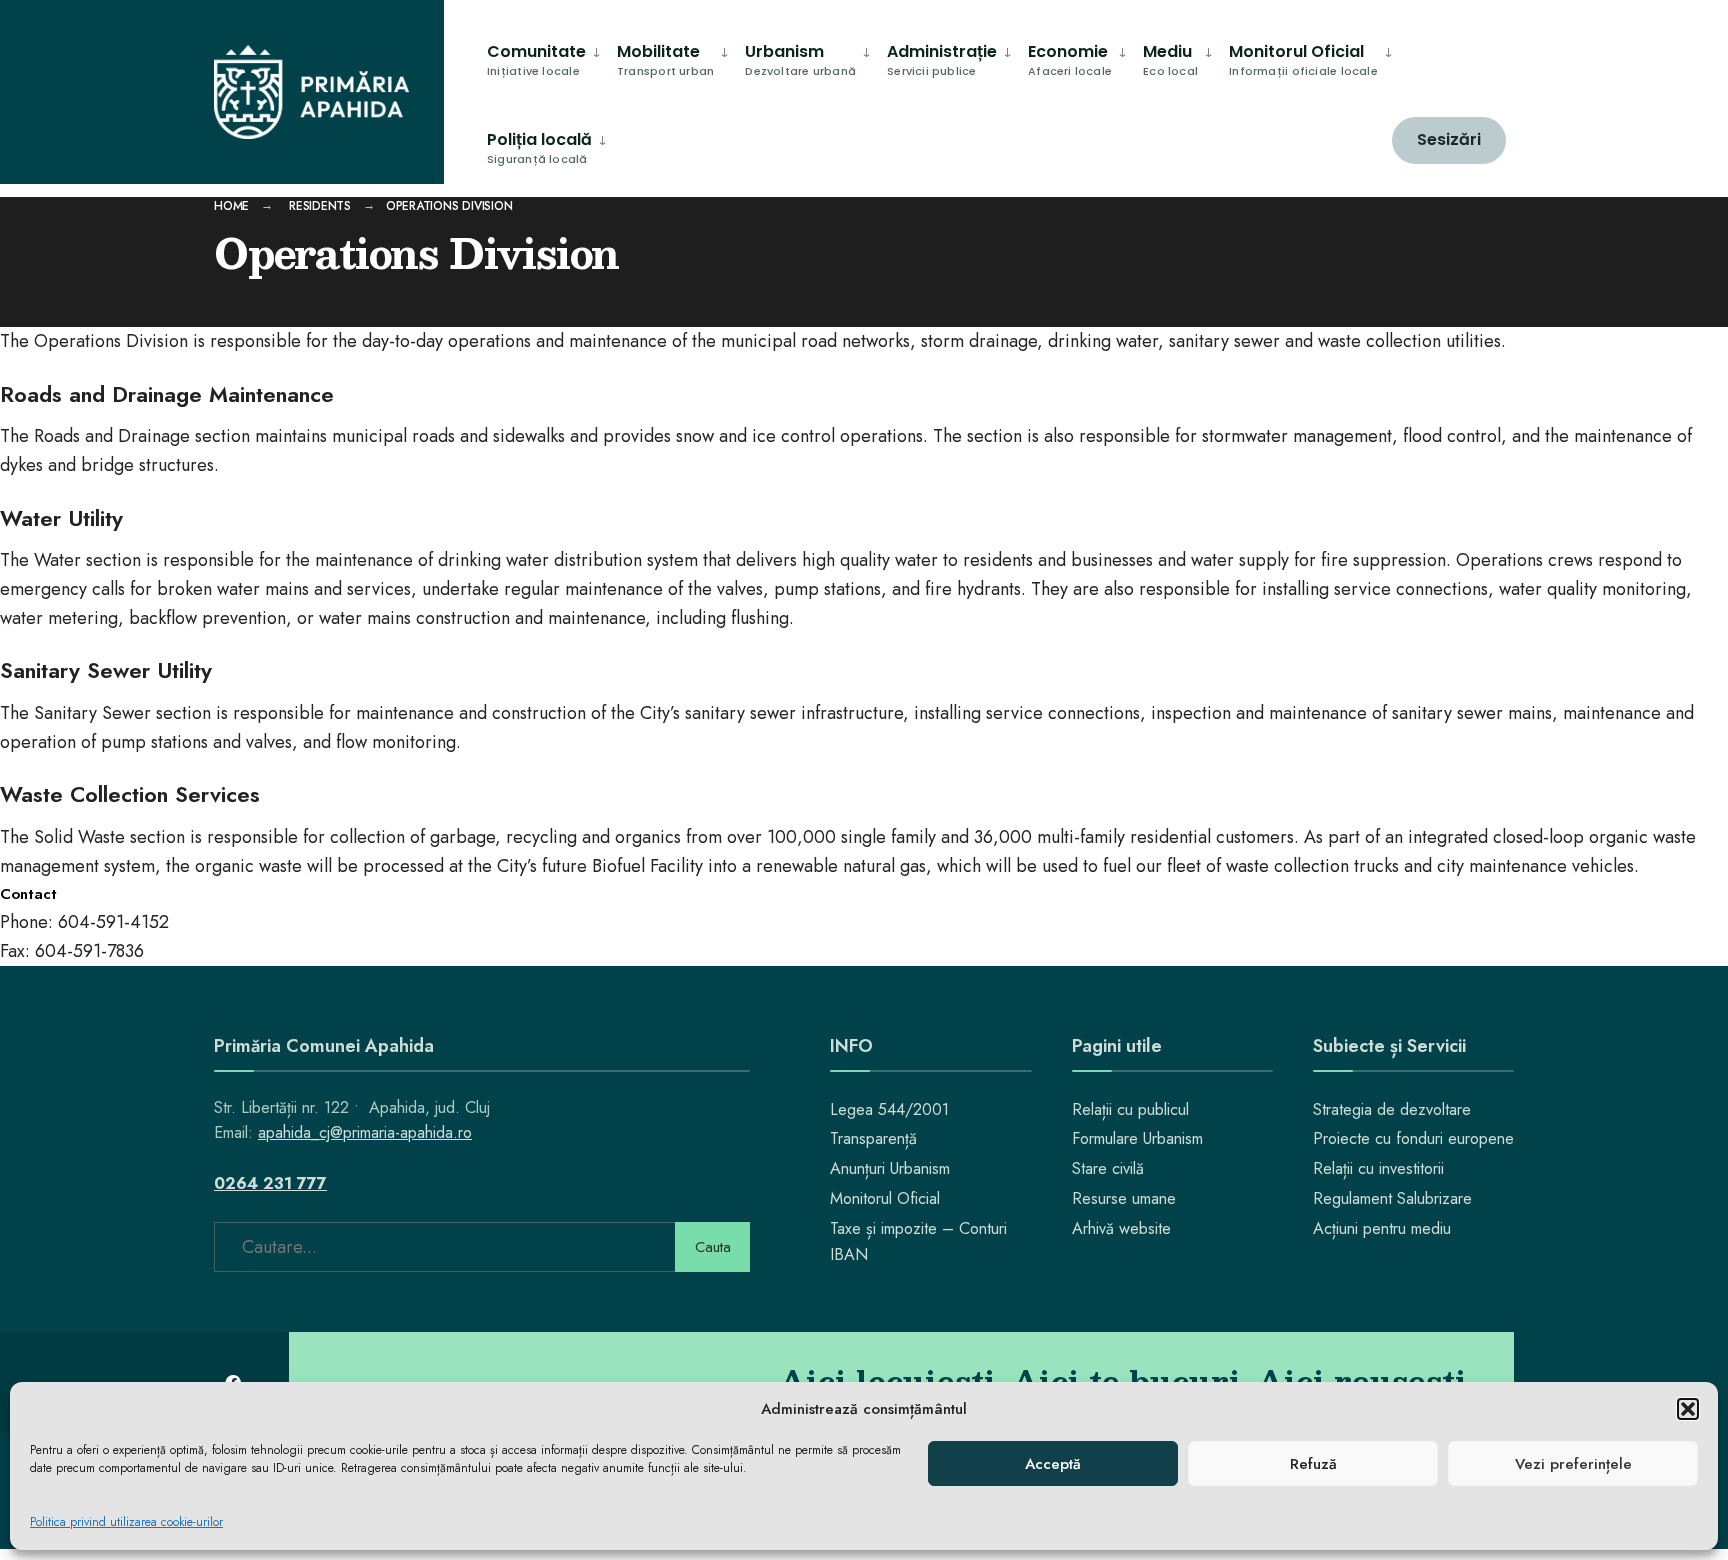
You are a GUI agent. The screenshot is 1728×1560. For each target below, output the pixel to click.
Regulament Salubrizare (1392, 1198)
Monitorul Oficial (885, 1198)
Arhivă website (1121, 1228)
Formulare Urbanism (1137, 1138)
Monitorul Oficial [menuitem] (1303, 59)
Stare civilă (1108, 1168)
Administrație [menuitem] (942, 59)
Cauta (713, 1247)
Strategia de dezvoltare (1392, 1109)
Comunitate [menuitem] (536, 59)
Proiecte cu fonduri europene (1413, 1138)
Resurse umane (1124, 1198)
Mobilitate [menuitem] (665, 59)
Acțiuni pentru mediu (1382, 1228)
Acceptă (1053, 1464)
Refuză (1313, 1464)
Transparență (873, 1138)
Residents (320, 206)
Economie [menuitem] (1070, 59)
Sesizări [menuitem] (1449, 139)
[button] (1688, 1409)
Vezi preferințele (1573, 1464)
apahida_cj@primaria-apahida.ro (365, 1132)
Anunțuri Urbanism (890, 1168)
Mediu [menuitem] (1170, 59)
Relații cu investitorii (1378, 1168)
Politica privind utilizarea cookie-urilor (126, 1522)
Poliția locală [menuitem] (539, 147)
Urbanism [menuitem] (800, 59)
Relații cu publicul (1130, 1109)
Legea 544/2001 (889, 1109)
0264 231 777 (270, 1183)
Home (231, 206)
